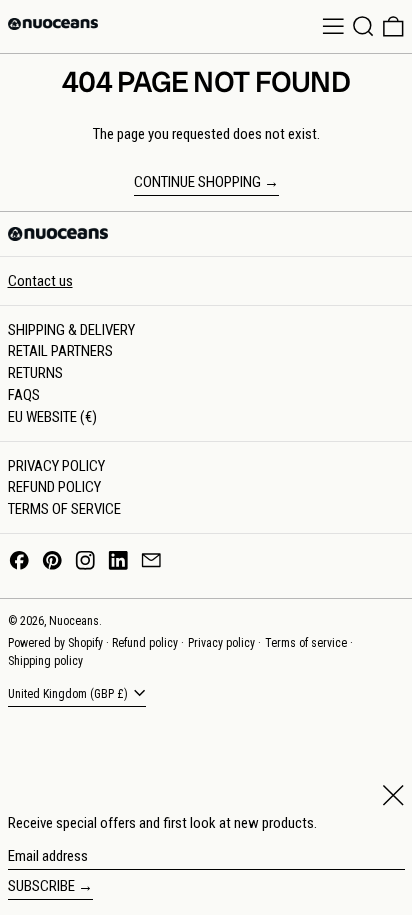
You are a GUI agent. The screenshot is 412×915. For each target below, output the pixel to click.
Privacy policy (221, 643)
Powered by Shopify (55, 643)
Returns (35, 373)
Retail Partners (60, 351)
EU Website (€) (52, 417)
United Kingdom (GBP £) (69, 695)
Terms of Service (64, 509)
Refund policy (145, 643)
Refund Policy (54, 487)
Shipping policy (45, 661)
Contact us (40, 281)
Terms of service (306, 643)
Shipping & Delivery (71, 330)
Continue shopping (197, 182)
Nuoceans (74, 621)
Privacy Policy (56, 466)
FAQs (24, 395)
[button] (363, 26)
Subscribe (41, 886)
